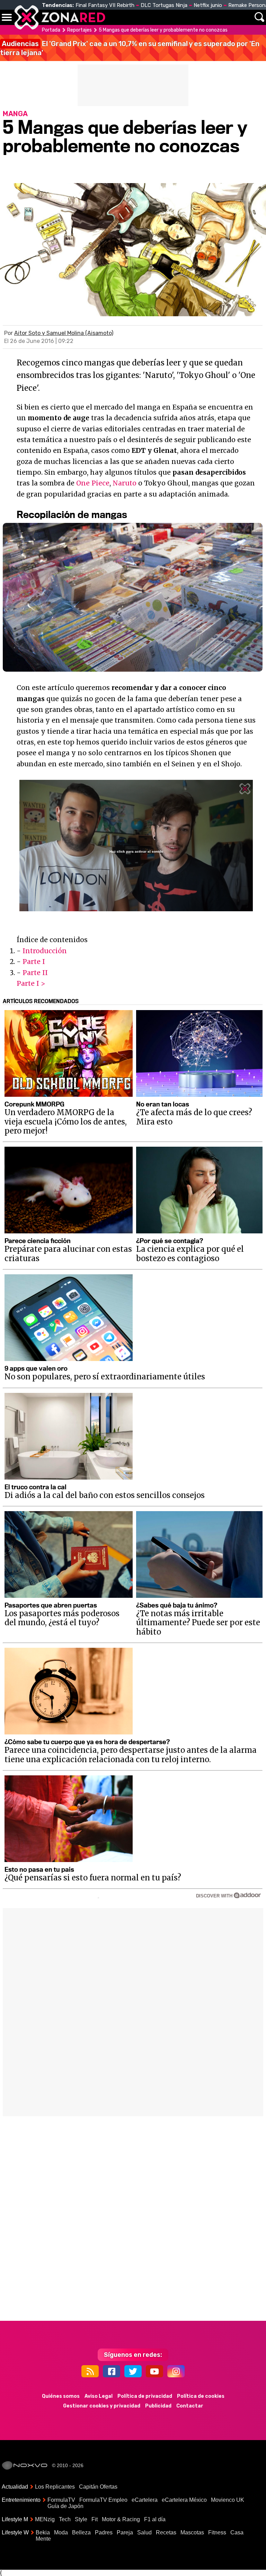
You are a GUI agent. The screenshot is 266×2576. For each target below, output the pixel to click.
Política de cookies (201, 2396)
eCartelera (145, 2500)
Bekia (43, 2532)
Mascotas (192, 2532)
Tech (65, 2519)
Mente (43, 2539)
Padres (104, 2532)
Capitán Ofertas (98, 2487)
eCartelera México (184, 2500)
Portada (51, 30)
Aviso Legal (99, 2396)
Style (81, 2519)
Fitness (217, 2532)
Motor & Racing (121, 2519)
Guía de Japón (65, 2506)
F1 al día (155, 2519)
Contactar (190, 2406)
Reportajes (79, 30)
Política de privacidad (145, 2396)
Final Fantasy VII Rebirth (105, 5)
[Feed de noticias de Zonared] (90, 2371)
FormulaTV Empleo (103, 2500)
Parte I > (31, 983)
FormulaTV (61, 2500)
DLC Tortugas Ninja (164, 5)
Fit (95, 2519)
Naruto (125, 483)
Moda (61, 2532)
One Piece (93, 483)
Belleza (81, 2532)
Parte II (35, 973)
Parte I (34, 962)
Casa (237, 2532)
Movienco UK (228, 2500)
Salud (144, 2532)
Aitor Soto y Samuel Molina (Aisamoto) (64, 333)
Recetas (166, 2532)
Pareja (125, 2532)
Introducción (45, 951)
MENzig (45, 2519)
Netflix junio (208, 5)
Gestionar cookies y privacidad (102, 2406)
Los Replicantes (55, 2487)
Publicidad (158, 2406)
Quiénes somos (61, 2396)
